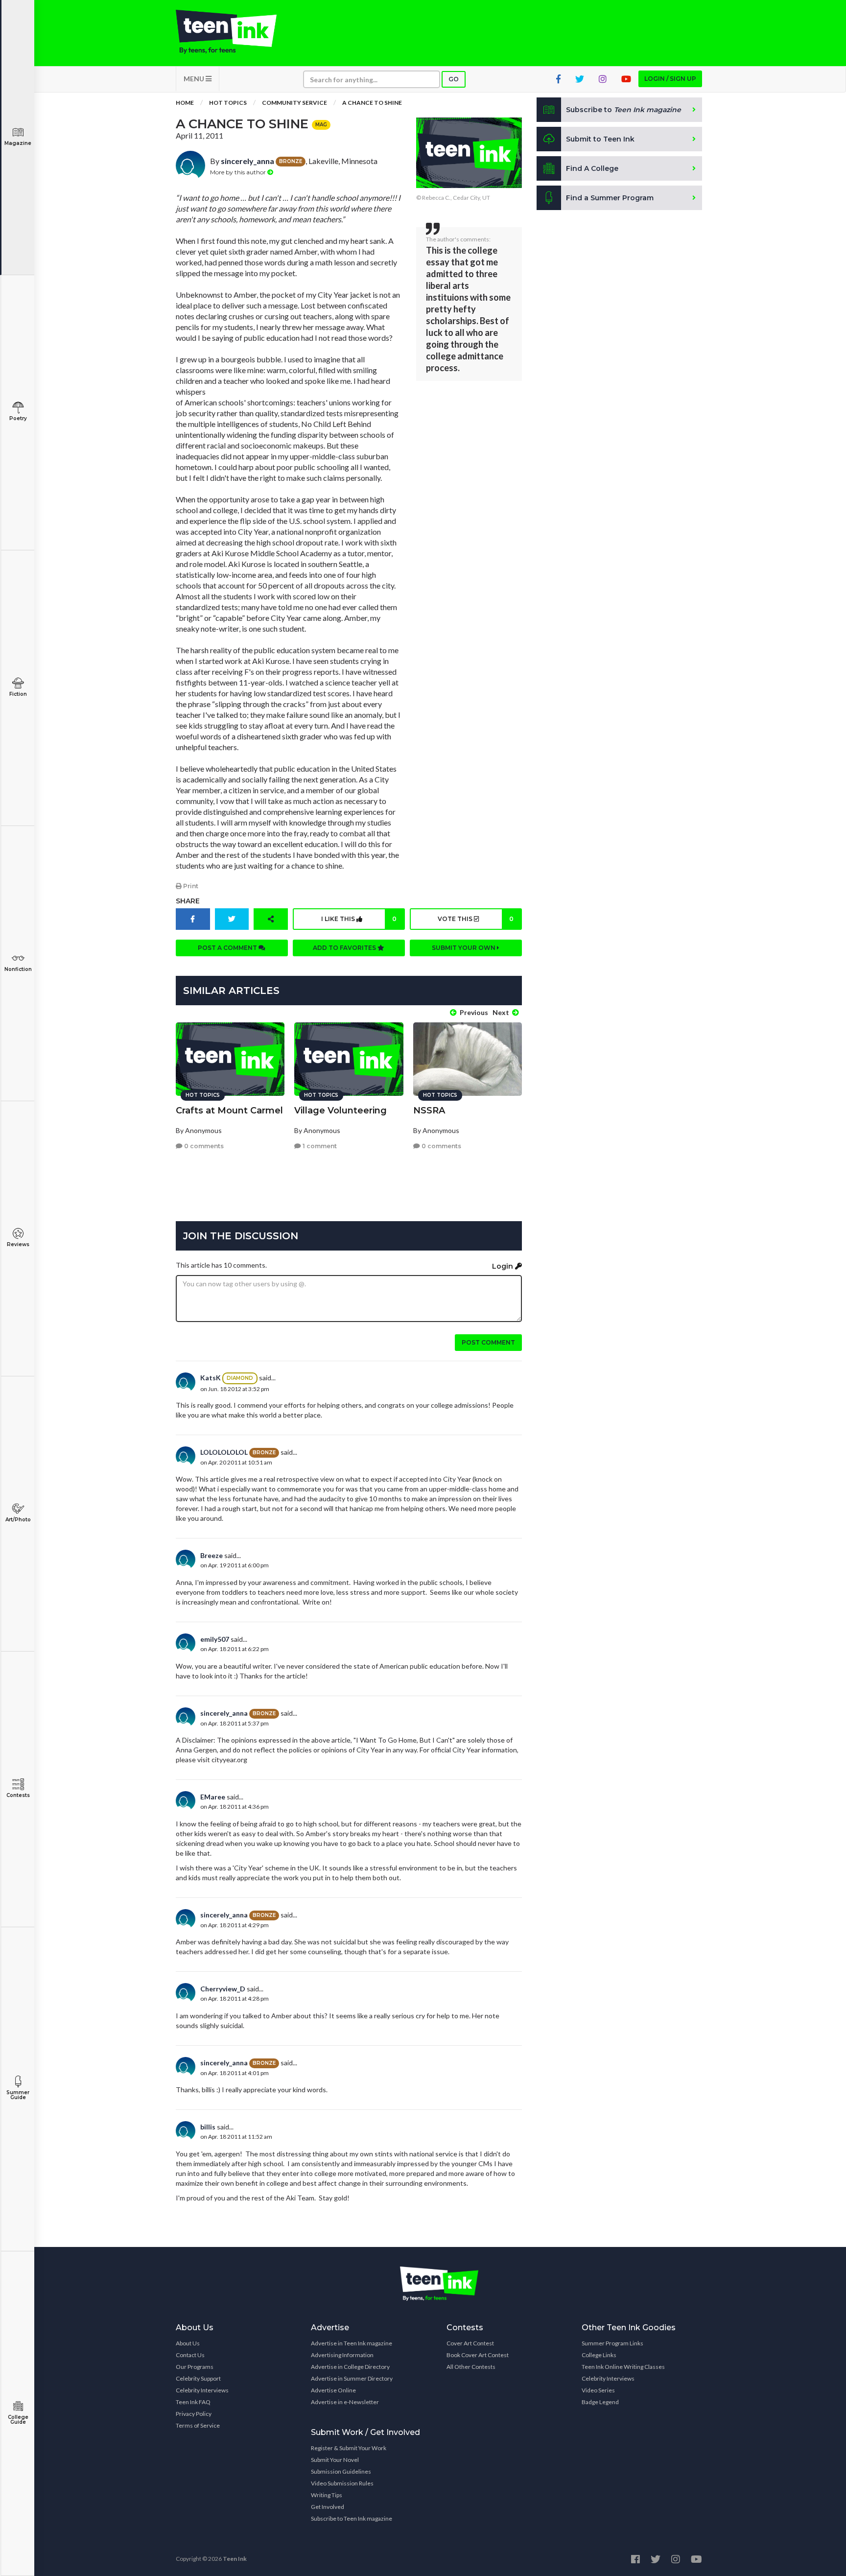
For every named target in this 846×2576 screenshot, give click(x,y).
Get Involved (328, 2507)
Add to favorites (345, 948)
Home (185, 103)
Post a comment (228, 948)
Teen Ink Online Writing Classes (623, 2367)
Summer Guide (18, 2095)
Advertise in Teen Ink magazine (352, 2343)
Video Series (598, 2390)
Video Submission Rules (342, 2483)
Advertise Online (333, 2390)
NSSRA (429, 1111)
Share (188, 901)
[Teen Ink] (236, 32)
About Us (188, 2343)
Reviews (18, 1244)
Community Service (294, 103)
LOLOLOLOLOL (224, 1452)
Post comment (488, 1342)
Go (454, 79)
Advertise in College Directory (350, 2367)
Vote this (475, 919)
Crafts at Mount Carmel (229, 1111)
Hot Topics (228, 103)
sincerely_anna (247, 161)
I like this (359, 919)
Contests (18, 1795)
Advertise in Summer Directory (352, 2378)
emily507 (215, 1639)
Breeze (211, 1555)
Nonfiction (18, 969)
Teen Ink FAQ (193, 2402)
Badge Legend (600, 2402)
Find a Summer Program (610, 198)
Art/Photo (18, 1520)
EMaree (213, 1797)
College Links (599, 2355)
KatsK (211, 1378)
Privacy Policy (194, 2414)
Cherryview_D (223, 1989)
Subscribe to (623, 110)
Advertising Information (342, 2355)
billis (208, 2127)
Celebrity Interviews (202, 2390)
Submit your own (464, 948)
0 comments (203, 1146)
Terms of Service (198, 2425)
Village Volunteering (341, 1111)
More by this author (239, 172)
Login (504, 1266)
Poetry (18, 418)
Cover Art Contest (470, 2343)
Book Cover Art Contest (478, 2355)
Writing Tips (327, 2495)
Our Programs (195, 2367)
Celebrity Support (198, 2378)
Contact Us (190, 2355)
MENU (195, 79)
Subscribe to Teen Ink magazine (352, 2518)
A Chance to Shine (372, 103)
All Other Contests (471, 2367)
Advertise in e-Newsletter (345, 2402)
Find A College (592, 168)
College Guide (18, 2420)
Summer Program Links (612, 2343)
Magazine (18, 143)
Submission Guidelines (341, 2471)
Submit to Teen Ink (600, 139)
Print (190, 886)
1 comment (319, 1146)
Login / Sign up (670, 79)
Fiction (18, 694)
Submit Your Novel (335, 2460)
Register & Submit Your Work (349, 2448)
